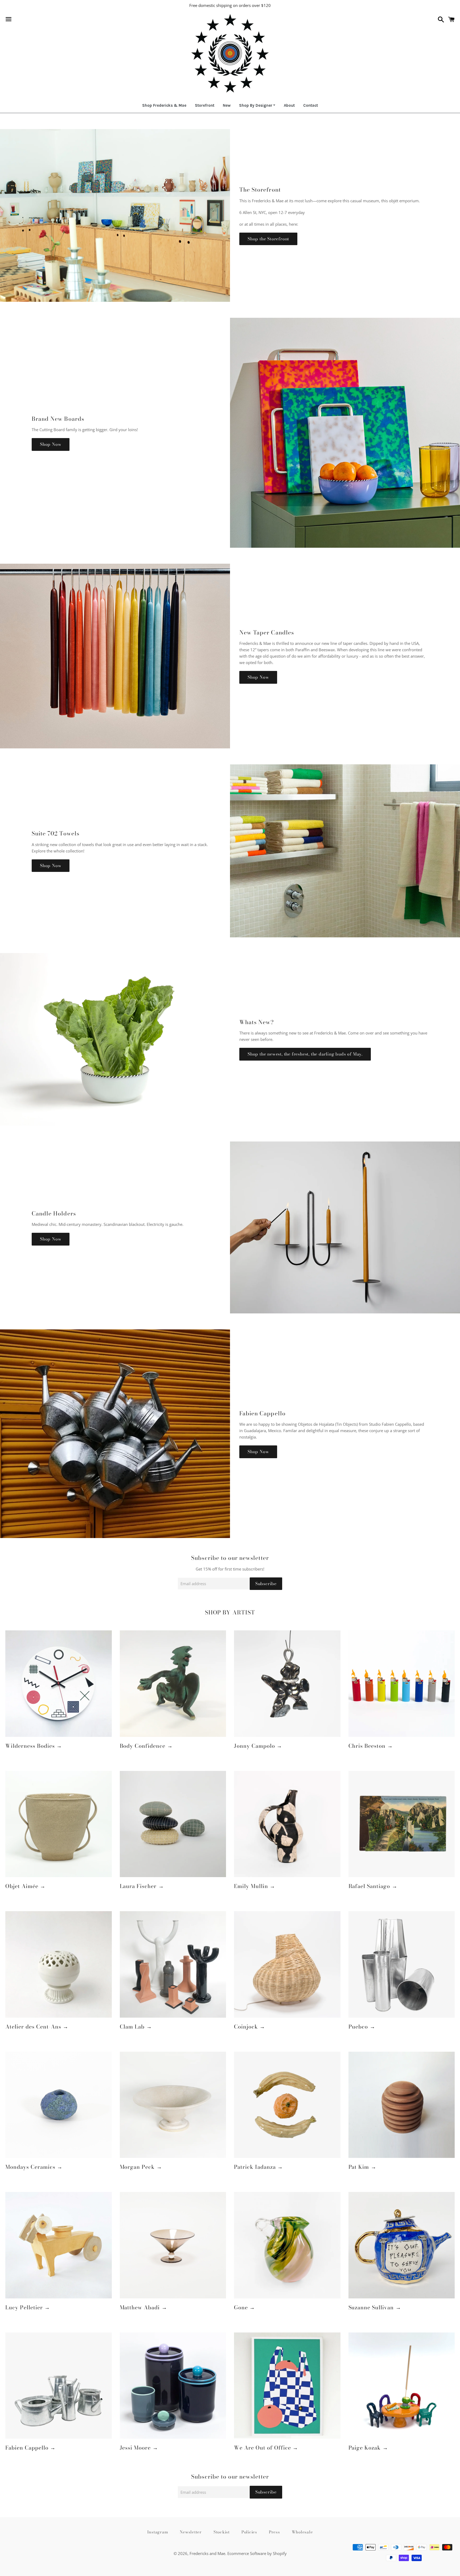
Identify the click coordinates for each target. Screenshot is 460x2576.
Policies (249, 2532)
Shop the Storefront (268, 239)
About (289, 105)
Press (274, 2532)
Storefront (205, 105)
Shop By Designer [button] (256, 105)
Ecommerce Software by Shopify (257, 2553)
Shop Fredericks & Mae (164, 105)
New (227, 105)
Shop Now (51, 444)
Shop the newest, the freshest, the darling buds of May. (305, 1054)
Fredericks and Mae (207, 2553)
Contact (311, 105)
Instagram (158, 2532)
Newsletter (191, 2532)
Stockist (222, 2532)
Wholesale (302, 2532)
